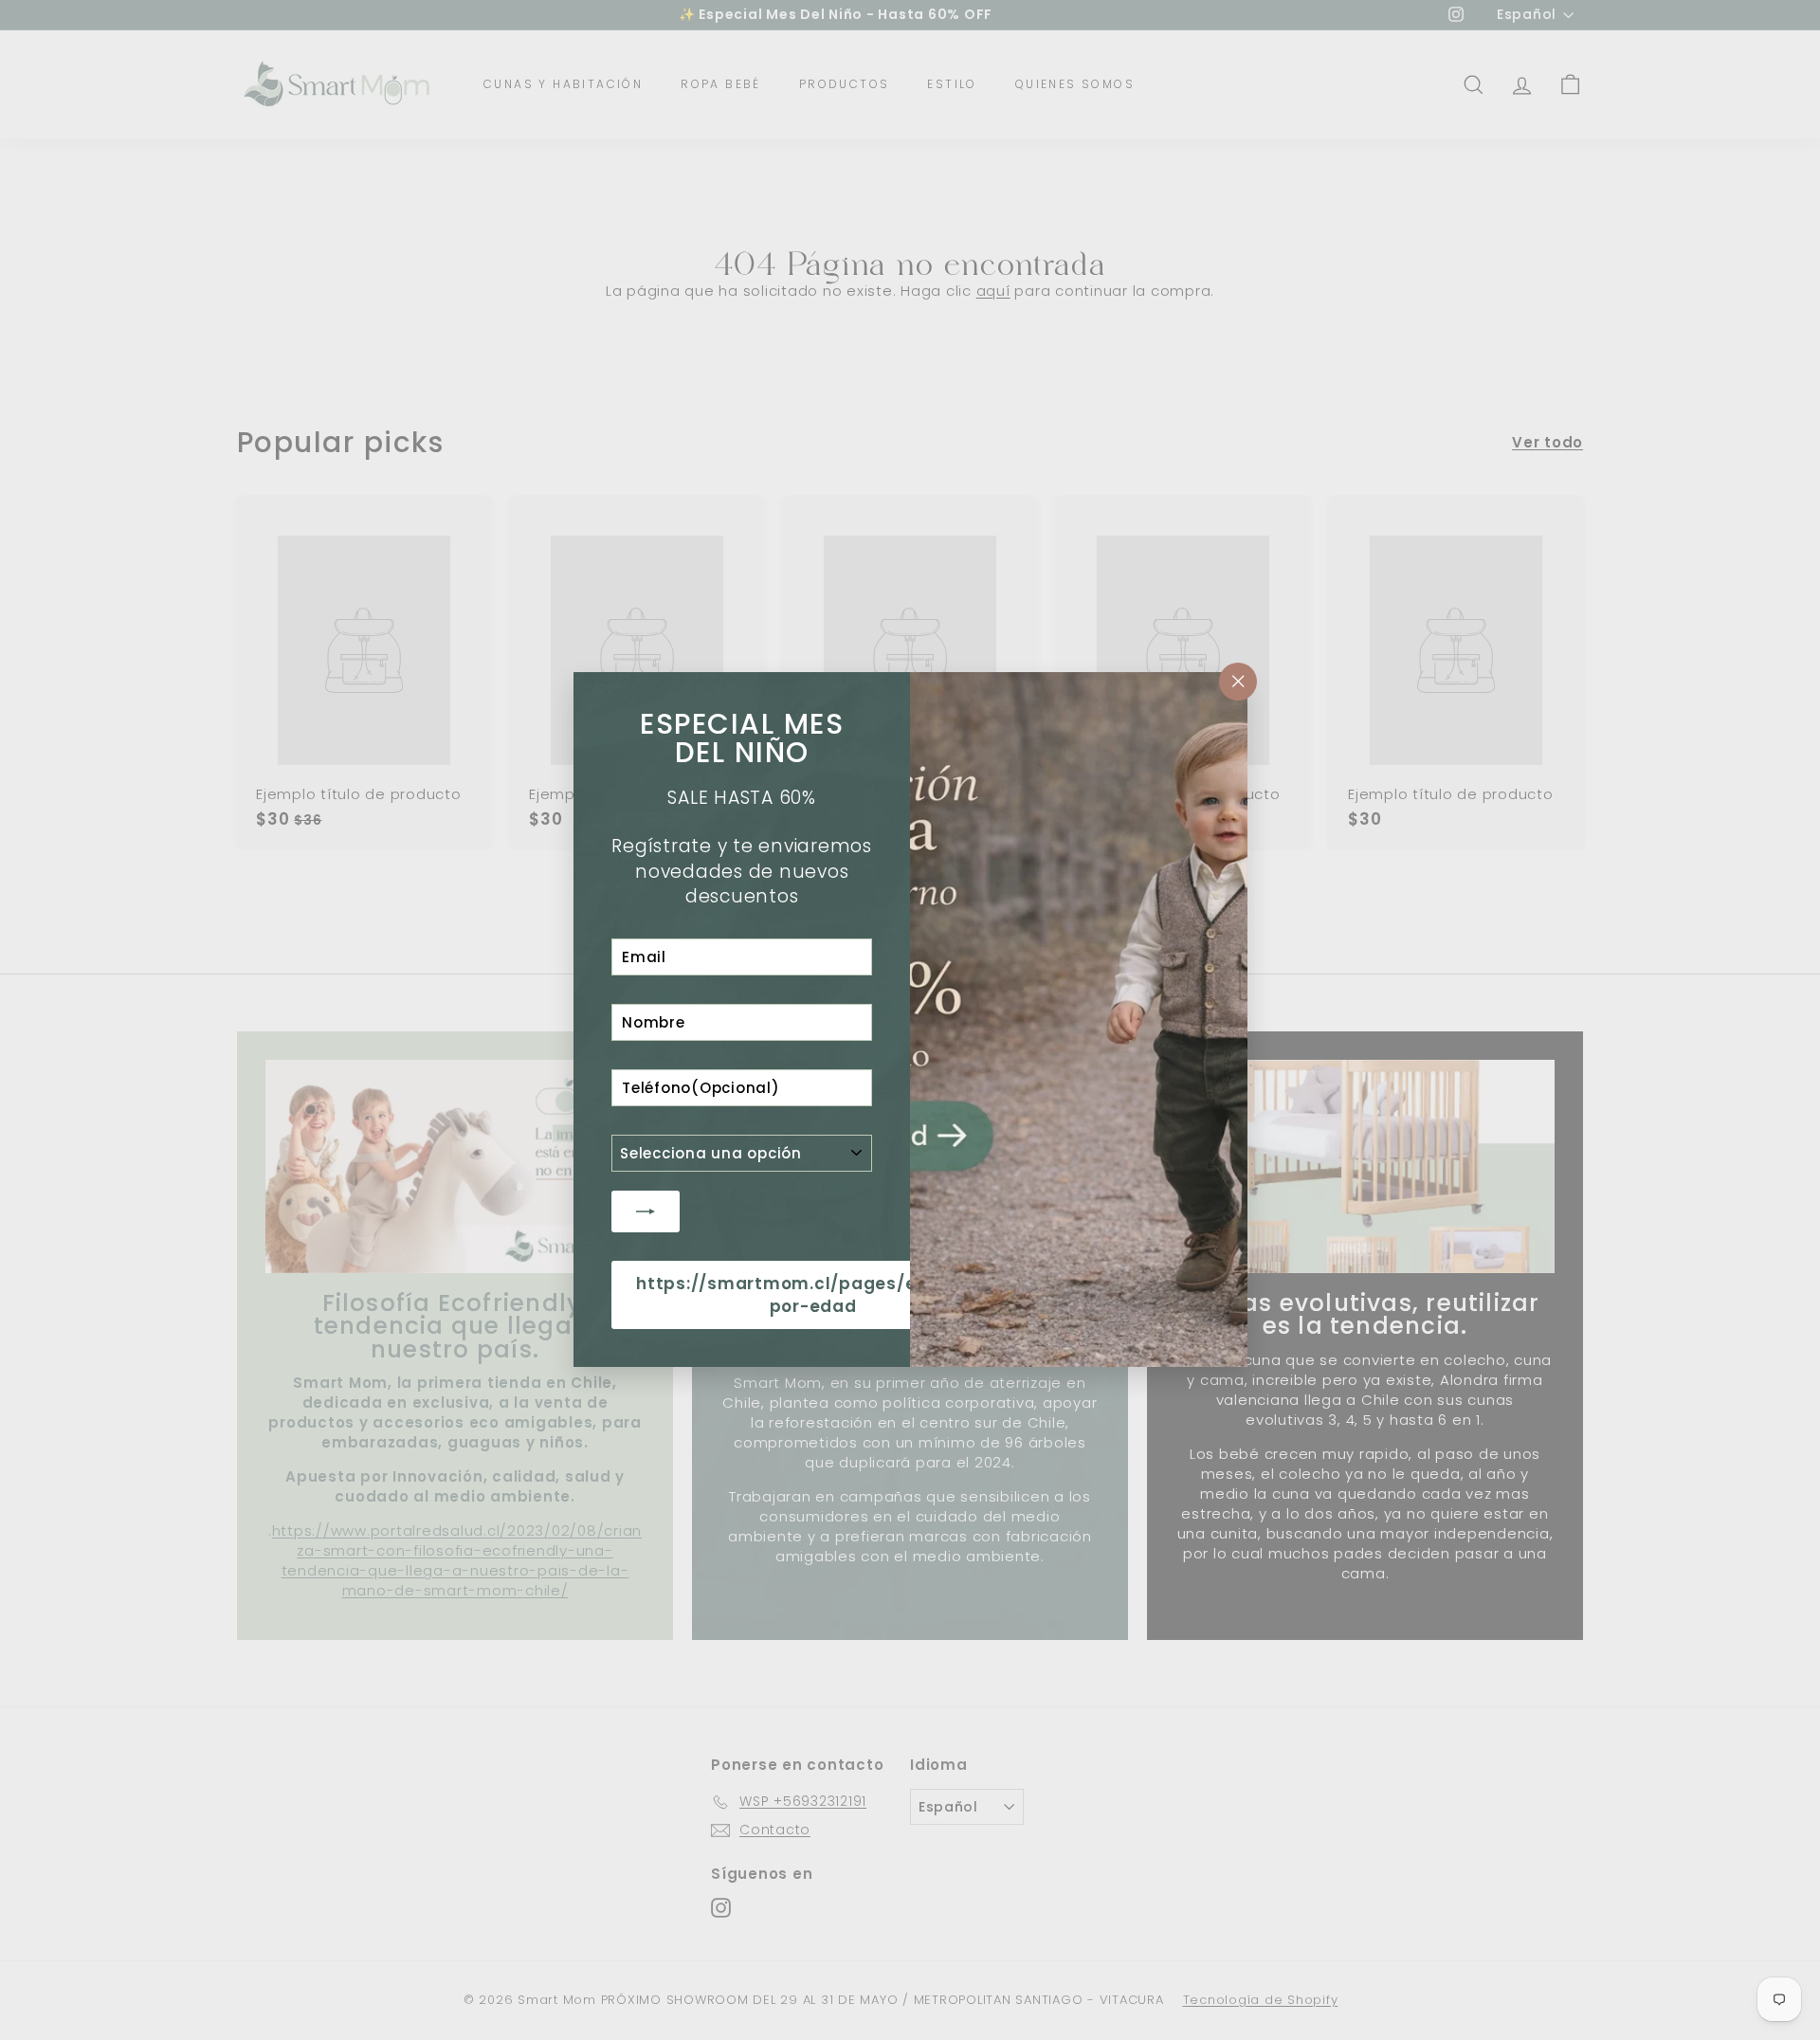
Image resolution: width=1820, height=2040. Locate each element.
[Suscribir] (646, 1211)
